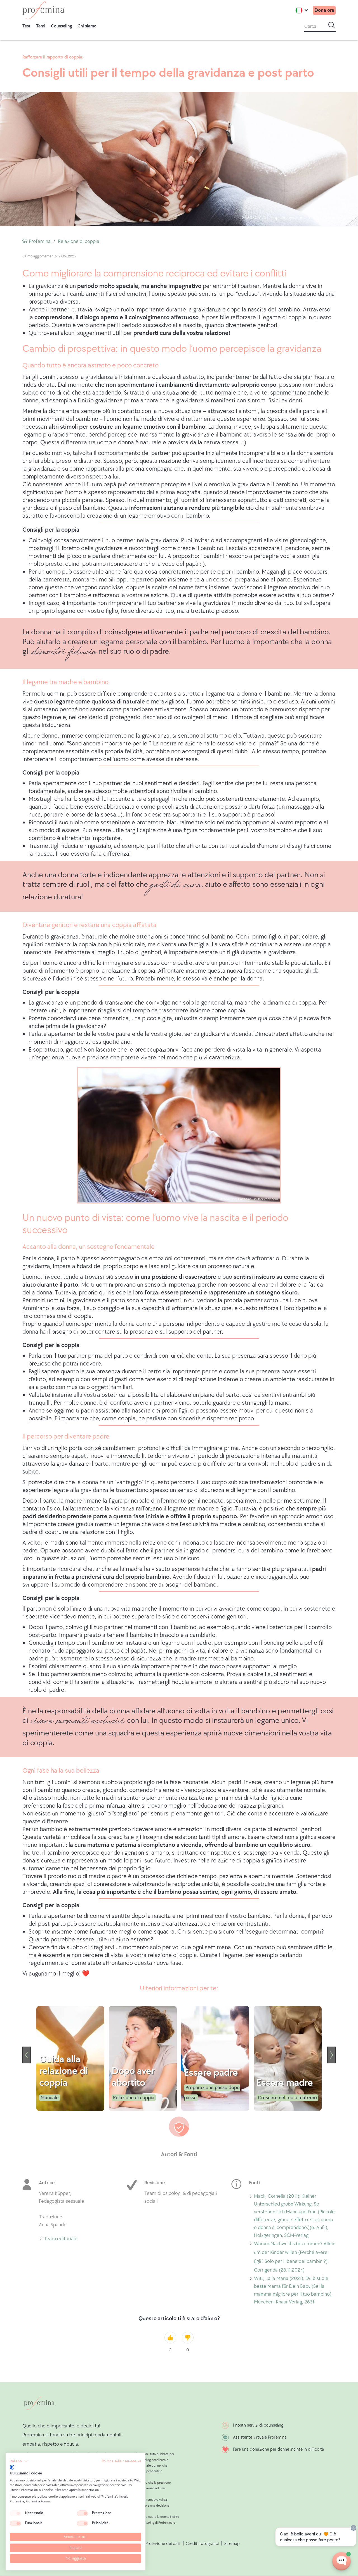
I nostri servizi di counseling (258, 2425)
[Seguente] (331, 2055)
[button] (19, 2462)
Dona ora (324, 10)
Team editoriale (61, 2240)
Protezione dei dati (163, 2544)
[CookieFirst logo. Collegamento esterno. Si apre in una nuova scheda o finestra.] (12, 2467)
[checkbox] (15, 2513)
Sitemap (232, 2544)
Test (26, 26)
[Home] (43, 10)
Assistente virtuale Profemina (260, 2437)
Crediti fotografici (202, 2544)
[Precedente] (27, 2055)
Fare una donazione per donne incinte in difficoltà (279, 2449)
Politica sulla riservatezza (122, 2461)
